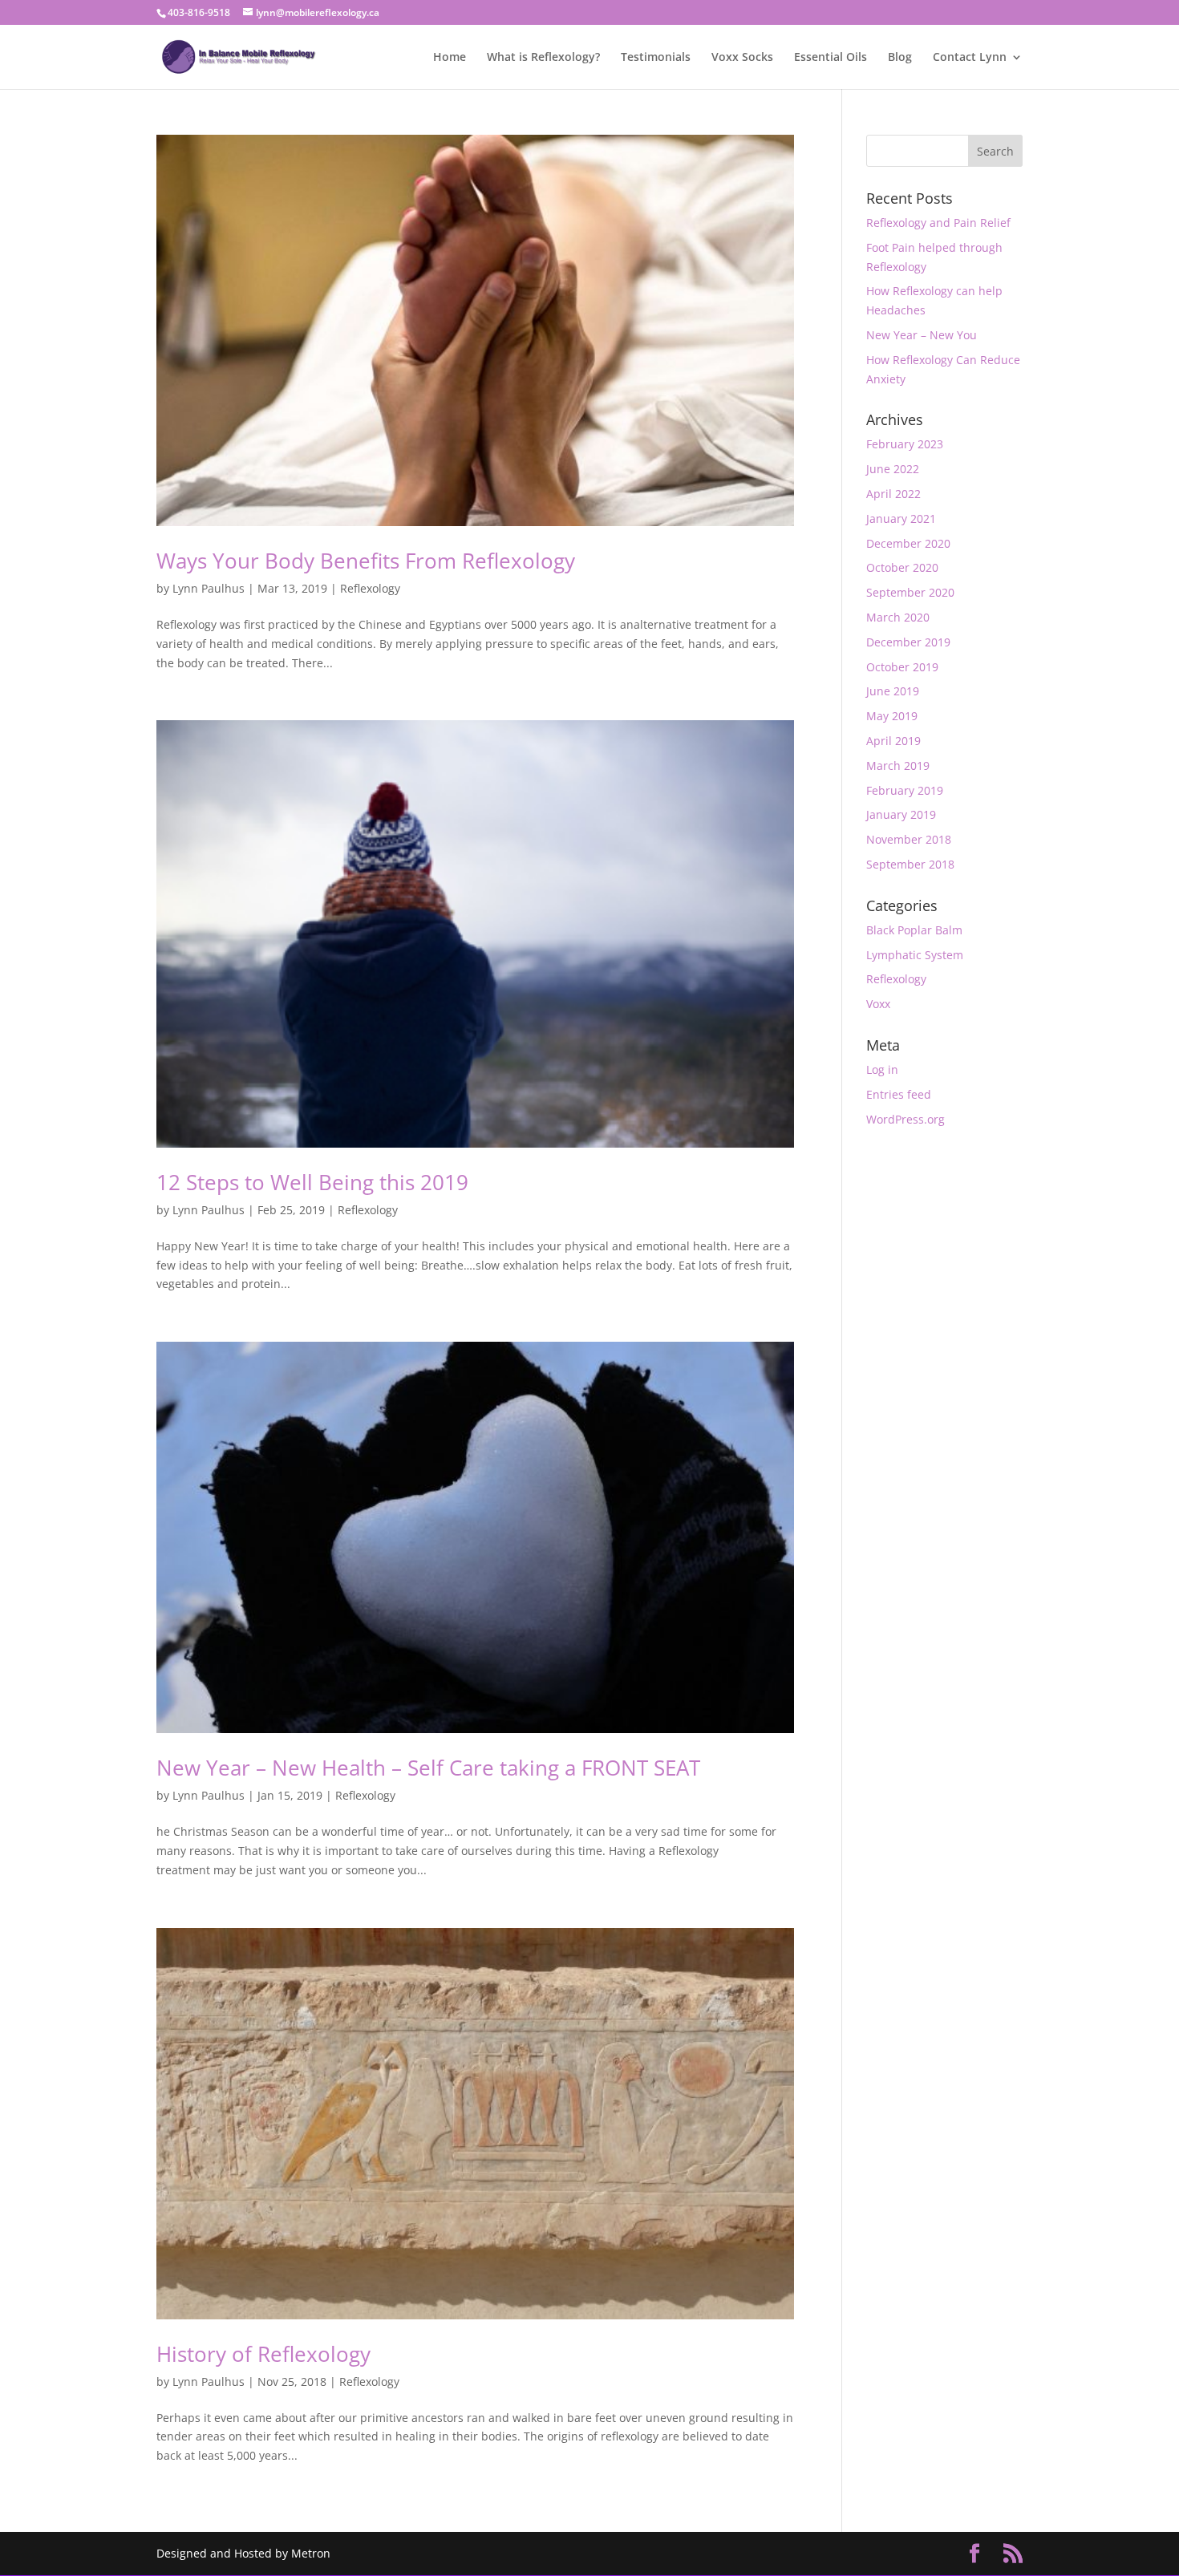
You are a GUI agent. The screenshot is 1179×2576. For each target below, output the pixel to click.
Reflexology (370, 588)
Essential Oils (831, 58)
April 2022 (893, 494)
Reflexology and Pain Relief (938, 223)
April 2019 (893, 741)
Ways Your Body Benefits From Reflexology (366, 561)
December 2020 (908, 543)
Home (450, 58)
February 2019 (905, 790)
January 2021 (901, 518)
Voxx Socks (742, 58)
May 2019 (892, 716)
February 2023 (905, 444)
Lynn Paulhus (209, 588)
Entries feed (899, 1094)
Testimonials (656, 58)
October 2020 (902, 567)
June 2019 (893, 691)
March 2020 (898, 617)
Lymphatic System (915, 955)
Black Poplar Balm (914, 930)
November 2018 (909, 839)
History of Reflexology (263, 2354)
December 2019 (908, 642)
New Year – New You (922, 335)
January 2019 (901, 814)
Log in (882, 1069)
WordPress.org (906, 1119)
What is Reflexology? (543, 58)
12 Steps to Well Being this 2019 (312, 1182)
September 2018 (910, 864)
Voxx (878, 1004)
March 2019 (898, 766)
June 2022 (893, 469)
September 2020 (910, 592)
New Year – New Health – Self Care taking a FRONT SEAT (428, 1768)
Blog (900, 58)
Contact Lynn (970, 58)
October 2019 (902, 667)
